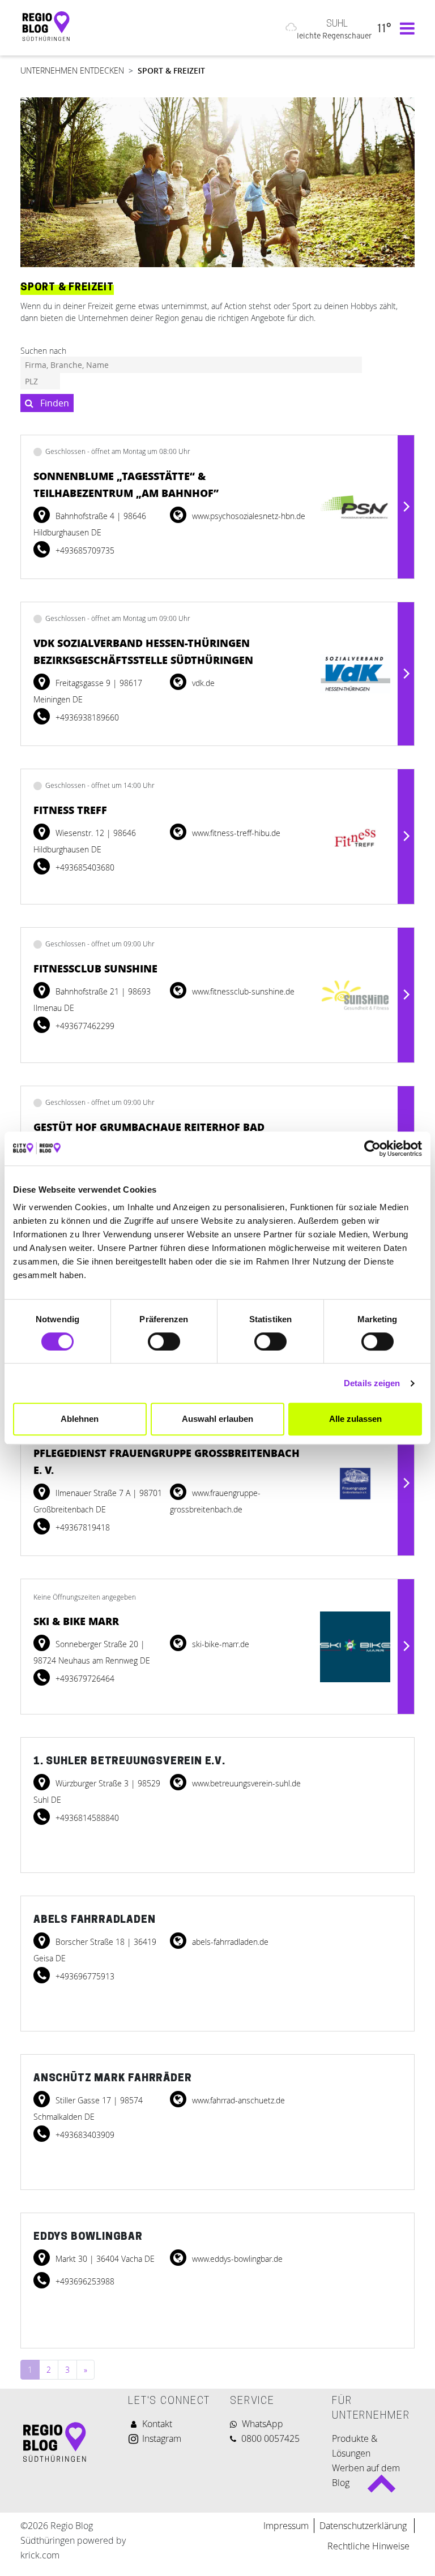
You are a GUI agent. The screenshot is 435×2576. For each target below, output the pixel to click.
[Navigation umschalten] (404, 28)
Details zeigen (372, 1383)
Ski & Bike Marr (76, 1621)
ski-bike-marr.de (219, 1644)
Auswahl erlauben (217, 1419)
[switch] (164, 1341)
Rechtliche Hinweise (368, 2546)
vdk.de (202, 683)
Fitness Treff (70, 810)
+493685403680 (84, 867)
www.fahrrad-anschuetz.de (237, 2100)
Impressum (286, 2526)
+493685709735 (84, 550)
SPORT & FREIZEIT (171, 70)
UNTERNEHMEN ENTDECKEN (72, 70)
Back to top (381, 2489)
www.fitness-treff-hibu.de (235, 833)
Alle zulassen (355, 1419)
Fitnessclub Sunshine (95, 968)
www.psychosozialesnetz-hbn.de (248, 516)
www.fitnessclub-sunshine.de (242, 991)
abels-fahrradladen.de (229, 1942)
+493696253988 (84, 2281)
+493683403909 (84, 2135)
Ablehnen (80, 1419)
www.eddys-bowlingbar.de (236, 2259)
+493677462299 (84, 1026)
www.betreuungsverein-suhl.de (245, 1783)
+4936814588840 (86, 1818)
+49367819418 (82, 1527)
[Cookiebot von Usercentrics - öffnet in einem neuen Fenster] (372, 1148)
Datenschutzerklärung (364, 2526)
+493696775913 (84, 1976)
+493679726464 (84, 1679)
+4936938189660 (86, 717)
